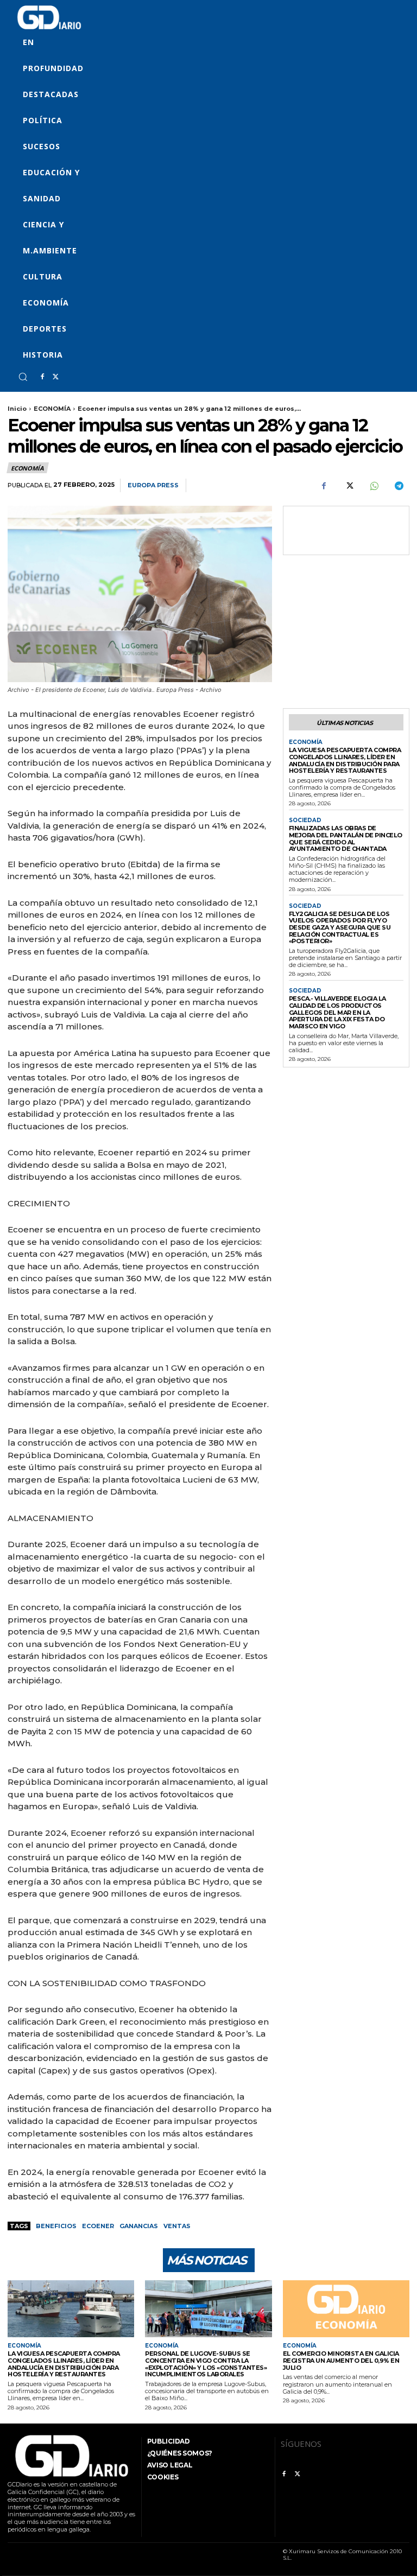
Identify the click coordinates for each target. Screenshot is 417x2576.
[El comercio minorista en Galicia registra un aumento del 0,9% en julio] (346, 2309)
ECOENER (98, 2226)
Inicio (17, 409)
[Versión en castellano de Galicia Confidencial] (49, 17)
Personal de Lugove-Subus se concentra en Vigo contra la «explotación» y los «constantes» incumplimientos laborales (206, 2364)
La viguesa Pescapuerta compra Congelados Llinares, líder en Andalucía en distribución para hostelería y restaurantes (345, 760)
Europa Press (153, 485)
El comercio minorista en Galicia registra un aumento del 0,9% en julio (341, 2360)
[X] (55, 377)
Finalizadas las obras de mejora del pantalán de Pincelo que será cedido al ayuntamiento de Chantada (346, 838)
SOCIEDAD (305, 820)
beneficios (56, 2226)
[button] (23, 377)
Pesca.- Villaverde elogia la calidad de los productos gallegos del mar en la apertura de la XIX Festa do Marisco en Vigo (337, 1012)
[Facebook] (42, 377)
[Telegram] (399, 486)
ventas (177, 2226)
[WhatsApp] (374, 486)
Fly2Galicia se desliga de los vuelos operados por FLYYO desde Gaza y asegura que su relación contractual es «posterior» (340, 928)
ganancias (139, 2226)
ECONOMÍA (52, 409)
